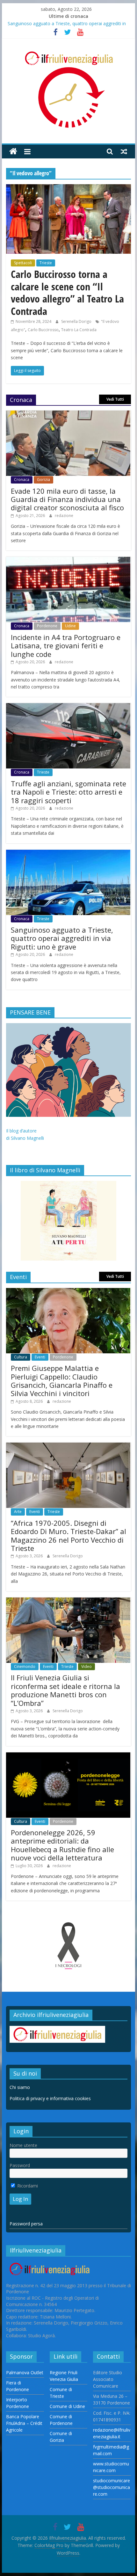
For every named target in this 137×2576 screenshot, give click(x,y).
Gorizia (43, 480)
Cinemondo (25, 1666)
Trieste (46, 263)
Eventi (40, 1357)
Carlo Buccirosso (43, 330)
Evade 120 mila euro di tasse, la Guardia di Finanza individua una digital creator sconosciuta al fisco (67, 499)
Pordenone (47, 626)
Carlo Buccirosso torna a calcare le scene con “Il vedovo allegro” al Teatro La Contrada (67, 292)
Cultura (21, 1357)
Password (20, 2165)
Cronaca (22, 480)
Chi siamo (20, 2087)
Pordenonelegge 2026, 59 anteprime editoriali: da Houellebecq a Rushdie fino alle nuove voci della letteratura (62, 1845)
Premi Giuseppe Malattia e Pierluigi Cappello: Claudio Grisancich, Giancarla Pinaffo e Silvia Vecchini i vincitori (62, 1381)
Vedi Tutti (115, 399)
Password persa (26, 2224)
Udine (70, 626)
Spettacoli (23, 263)
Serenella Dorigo (77, 321)
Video (87, 1666)
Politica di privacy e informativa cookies (50, 2098)
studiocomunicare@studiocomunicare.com (112, 2487)
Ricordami (27, 2186)
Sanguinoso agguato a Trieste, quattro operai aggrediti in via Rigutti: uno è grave (62, 938)
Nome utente (23, 2145)
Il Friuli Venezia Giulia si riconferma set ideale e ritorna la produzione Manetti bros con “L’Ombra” (65, 1690)
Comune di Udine (67, 2406)
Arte (18, 1512)
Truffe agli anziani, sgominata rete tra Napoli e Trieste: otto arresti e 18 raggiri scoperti (68, 792)
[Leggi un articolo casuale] (124, 151)
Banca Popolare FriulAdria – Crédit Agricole (24, 2423)
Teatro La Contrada (79, 330)
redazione (64, 516)
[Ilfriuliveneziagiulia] (13, 152)
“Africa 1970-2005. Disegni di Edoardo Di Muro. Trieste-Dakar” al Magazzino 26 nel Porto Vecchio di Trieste (68, 1535)
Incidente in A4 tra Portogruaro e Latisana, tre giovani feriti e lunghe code (66, 646)
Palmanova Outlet (25, 2372)
